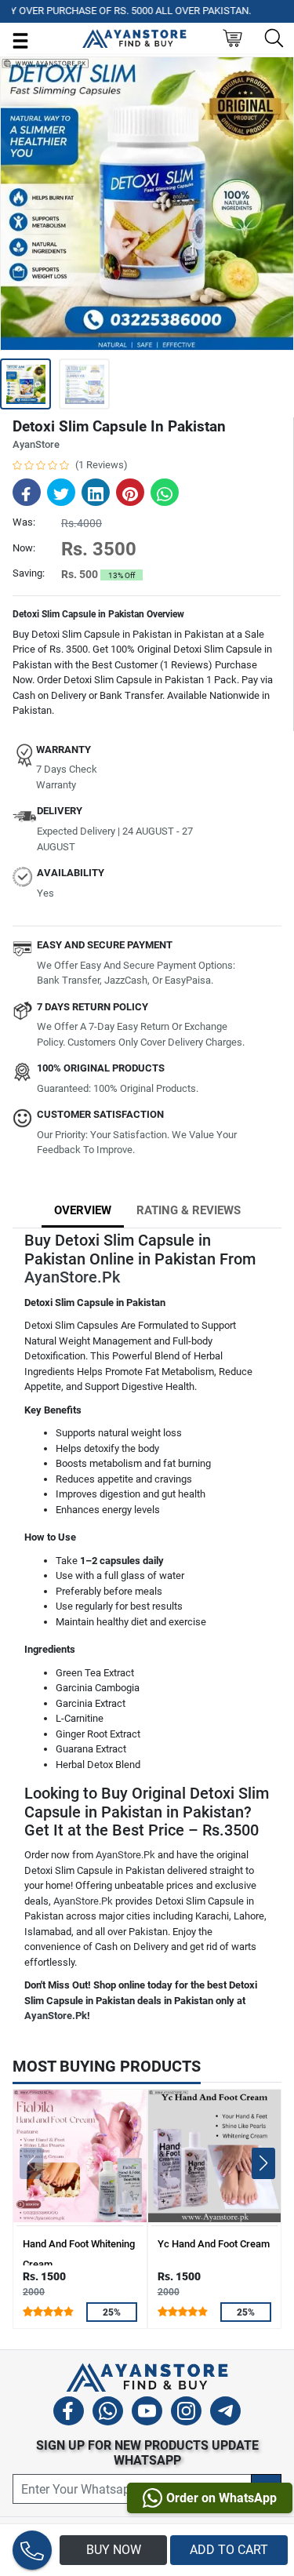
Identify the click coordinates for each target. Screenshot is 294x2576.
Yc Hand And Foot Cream (214, 2244)
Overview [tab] (83, 1210)
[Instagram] (186, 2413)
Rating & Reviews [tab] (189, 1210)
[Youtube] (147, 2413)
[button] (263, 2163)
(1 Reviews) (102, 465)
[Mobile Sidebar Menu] (20, 40)
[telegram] (225, 2413)
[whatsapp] (108, 2413)
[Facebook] (69, 2413)
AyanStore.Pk (72, 1277)
